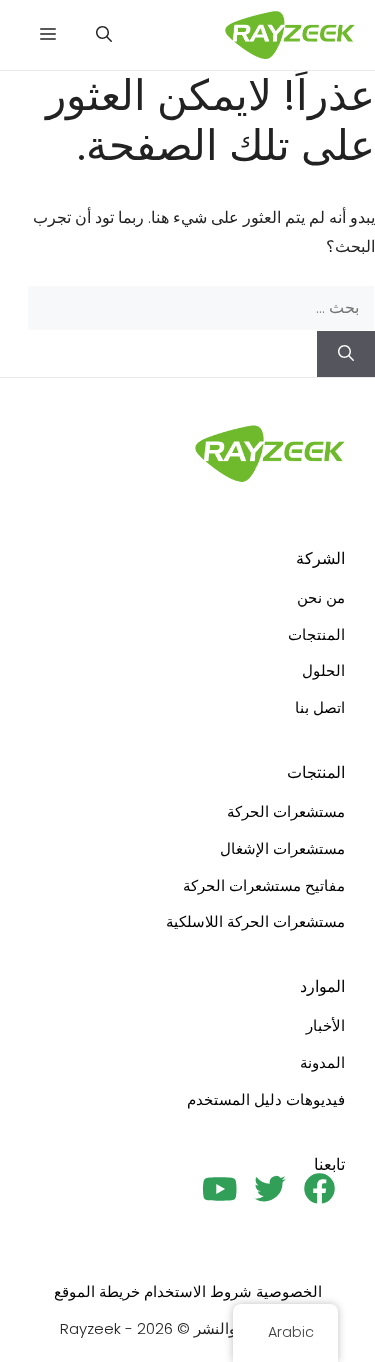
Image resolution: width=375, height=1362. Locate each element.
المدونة (322, 1062)
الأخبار (325, 1025)
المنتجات (316, 634)
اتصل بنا (320, 707)
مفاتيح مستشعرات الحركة (264, 885)
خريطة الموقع (97, 1291)
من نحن (321, 597)
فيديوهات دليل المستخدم (266, 1099)
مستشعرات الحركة (286, 811)
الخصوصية (289, 1291)
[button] (104, 35)
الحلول (323, 670)
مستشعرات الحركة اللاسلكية (255, 921)
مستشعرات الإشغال (282, 848)
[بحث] (346, 354)
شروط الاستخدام (198, 1291)
